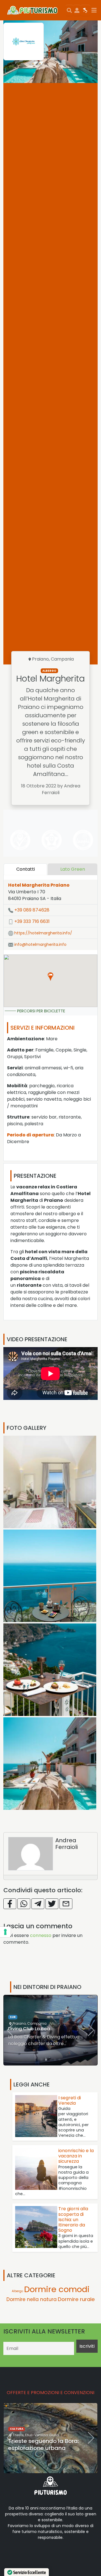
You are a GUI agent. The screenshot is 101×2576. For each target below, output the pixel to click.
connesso (41, 1935)
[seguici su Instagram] (48, 2555)
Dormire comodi (23, 2017)
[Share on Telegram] (38, 1904)
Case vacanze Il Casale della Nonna (49, 2029)
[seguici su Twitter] (30, 2555)
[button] (50, 977)
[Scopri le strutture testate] (19, 840)
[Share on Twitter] (52, 1904)
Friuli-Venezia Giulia (41, 2435)
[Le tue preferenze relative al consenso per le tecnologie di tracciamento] (5, 1932)
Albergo (49, 671)
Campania (62, 659)
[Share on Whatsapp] (24, 1904)
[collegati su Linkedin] (12, 2555)
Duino (18, 2435)
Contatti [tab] (26, 869)
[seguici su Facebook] (21, 2555)
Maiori (18, 2023)
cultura (17, 2429)
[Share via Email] (66, 1904)
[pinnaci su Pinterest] (57, 2555)
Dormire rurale (76, 2299)
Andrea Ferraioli (66, 1844)
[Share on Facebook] (10, 1904)
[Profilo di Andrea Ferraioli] (31, 1854)
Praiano (40, 659)
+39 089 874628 (31, 910)
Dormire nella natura (32, 2299)
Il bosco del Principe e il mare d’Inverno (48, 2445)
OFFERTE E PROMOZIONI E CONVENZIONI (50, 2393)
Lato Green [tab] (73, 869)
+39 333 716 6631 (31, 921)
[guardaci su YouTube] (39, 2555)
